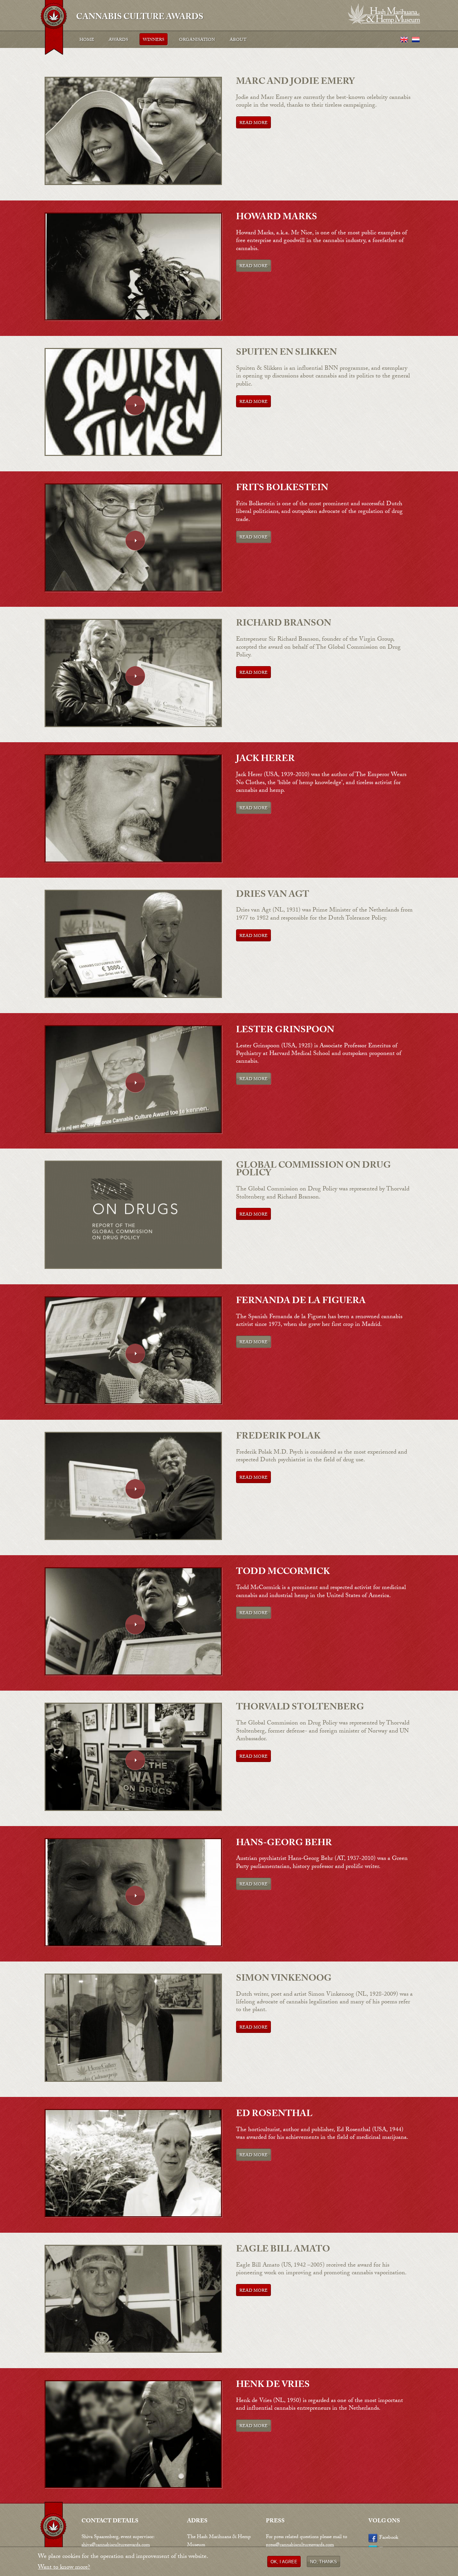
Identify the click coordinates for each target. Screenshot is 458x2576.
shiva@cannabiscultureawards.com (116, 2545)
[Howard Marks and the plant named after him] (133, 320)
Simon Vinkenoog (284, 1979)
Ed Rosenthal (274, 2115)
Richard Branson (284, 624)
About (238, 40)
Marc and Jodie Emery (295, 82)
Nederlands (416, 40)
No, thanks (324, 2562)
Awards (118, 40)
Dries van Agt (273, 895)
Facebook (389, 2538)
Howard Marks (277, 218)
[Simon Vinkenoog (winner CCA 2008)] (133, 2081)
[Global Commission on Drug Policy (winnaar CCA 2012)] (133, 1268)
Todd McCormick (283, 1573)
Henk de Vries (273, 2386)
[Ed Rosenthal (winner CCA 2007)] (133, 2216)
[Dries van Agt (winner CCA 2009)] (133, 997)
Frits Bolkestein (282, 489)
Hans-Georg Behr (284, 1844)
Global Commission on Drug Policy (313, 1170)
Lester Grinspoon (285, 1031)
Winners (154, 40)
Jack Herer (265, 760)
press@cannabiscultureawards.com (300, 2545)
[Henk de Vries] (133, 2487)
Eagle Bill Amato (283, 2250)
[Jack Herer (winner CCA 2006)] (133, 862)
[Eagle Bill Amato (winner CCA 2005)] (133, 2352)
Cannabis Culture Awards (140, 16)
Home (87, 40)
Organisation (197, 40)
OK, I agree (284, 2562)
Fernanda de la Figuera (301, 1302)
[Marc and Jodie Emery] (133, 184)
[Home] (54, 29)
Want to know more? (64, 2568)
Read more (253, 123)
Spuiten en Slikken (287, 353)
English (404, 40)
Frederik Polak (278, 1437)
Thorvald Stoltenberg (300, 1708)
